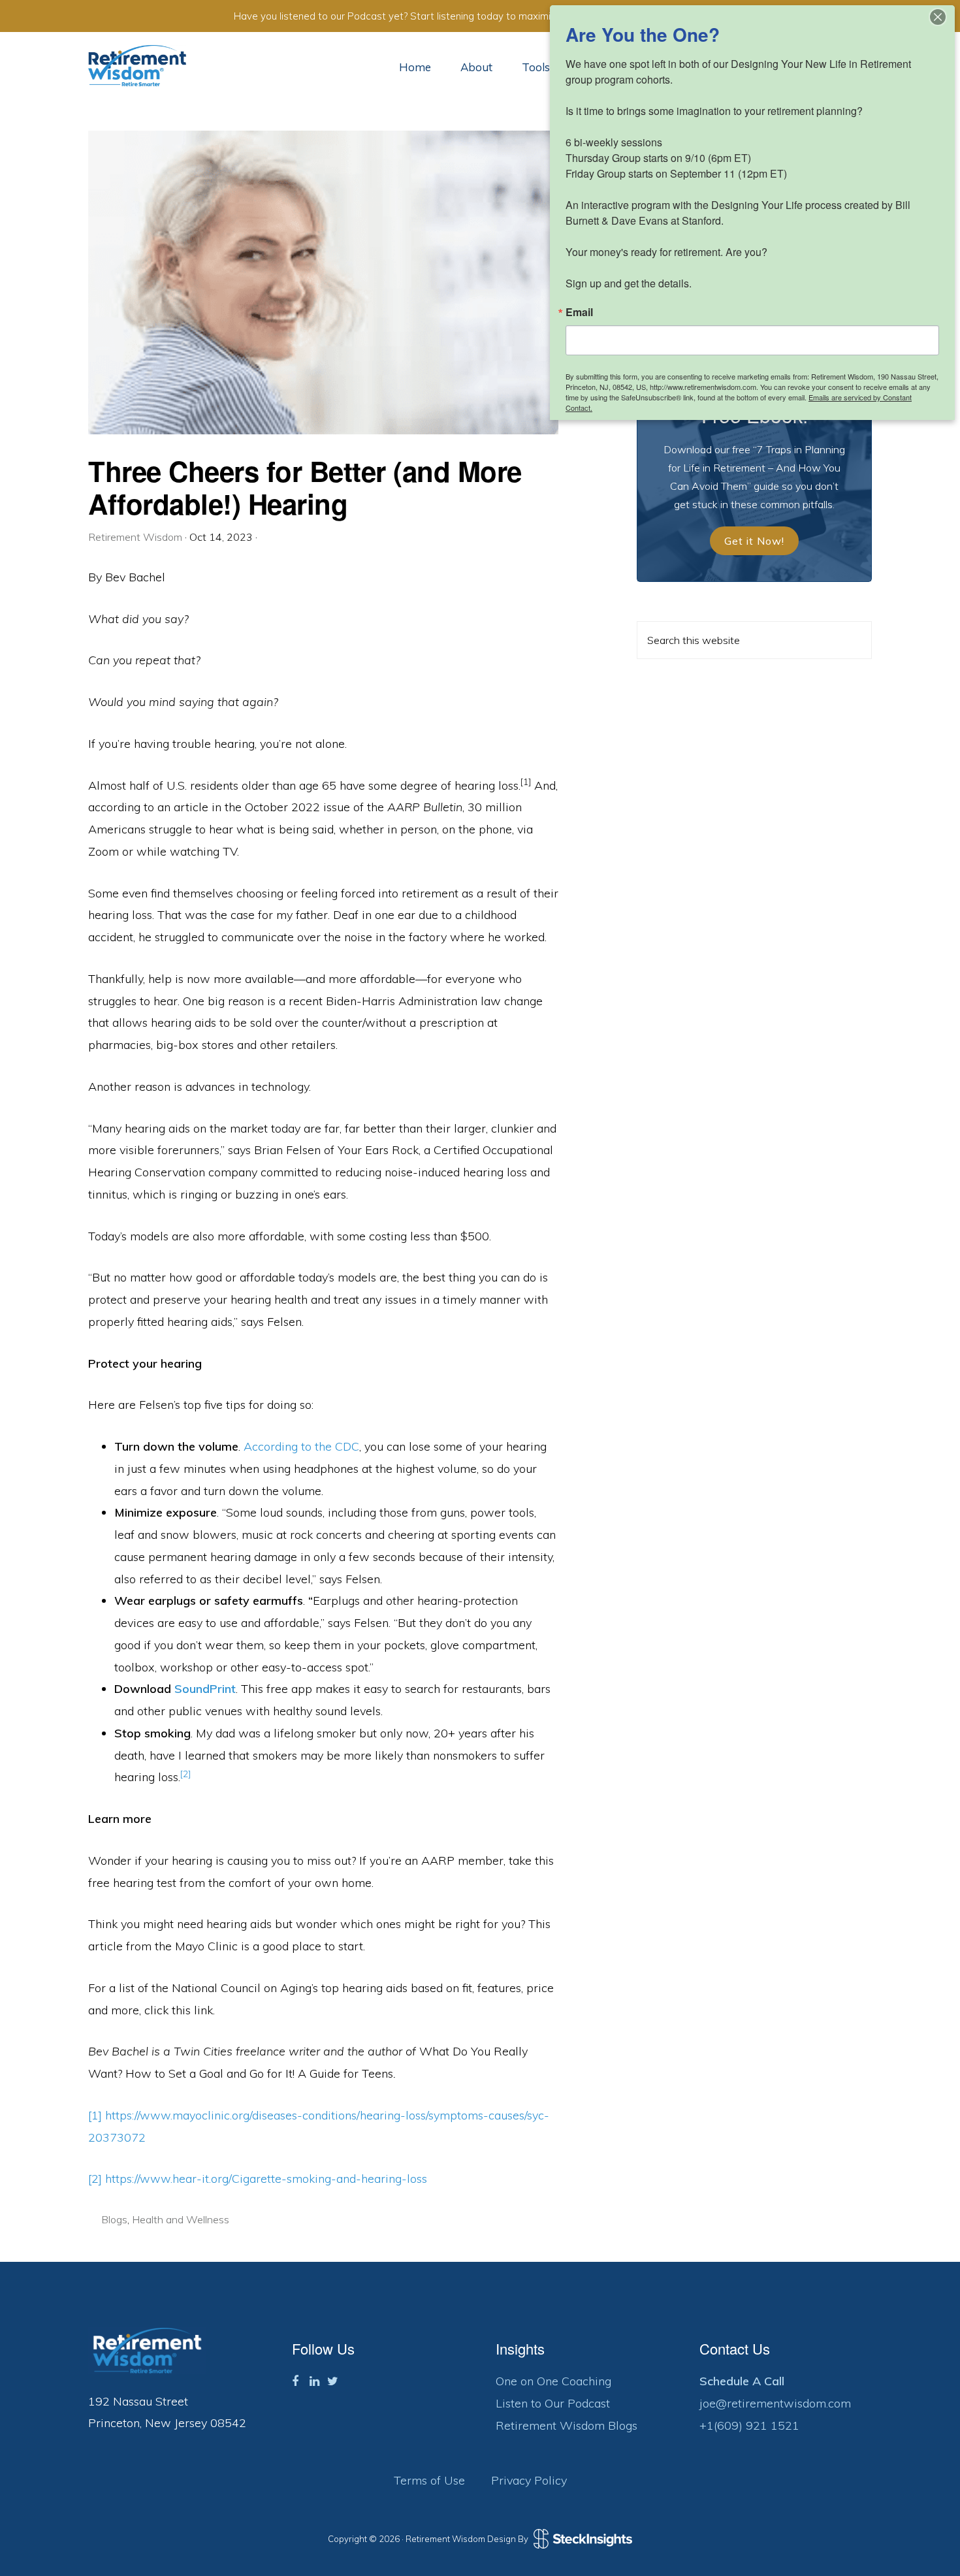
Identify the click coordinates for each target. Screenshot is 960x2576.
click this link (179, 2010)
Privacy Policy (529, 2480)
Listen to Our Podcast (553, 2403)
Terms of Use (429, 2480)
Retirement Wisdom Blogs (567, 2425)
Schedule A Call (742, 2381)
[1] (95, 2115)
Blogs (114, 2219)
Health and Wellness (181, 2219)
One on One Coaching (553, 2381)
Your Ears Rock (378, 1150)
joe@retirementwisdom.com (775, 2403)
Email (579, 312)
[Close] (938, 17)
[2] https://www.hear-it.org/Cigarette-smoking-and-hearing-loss (258, 2179)
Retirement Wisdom (137, 66)
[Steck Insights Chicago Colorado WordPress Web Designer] (581, 2539)
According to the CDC (301, 1446)
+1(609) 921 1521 (749, 2425)
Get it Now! (754, 541)
